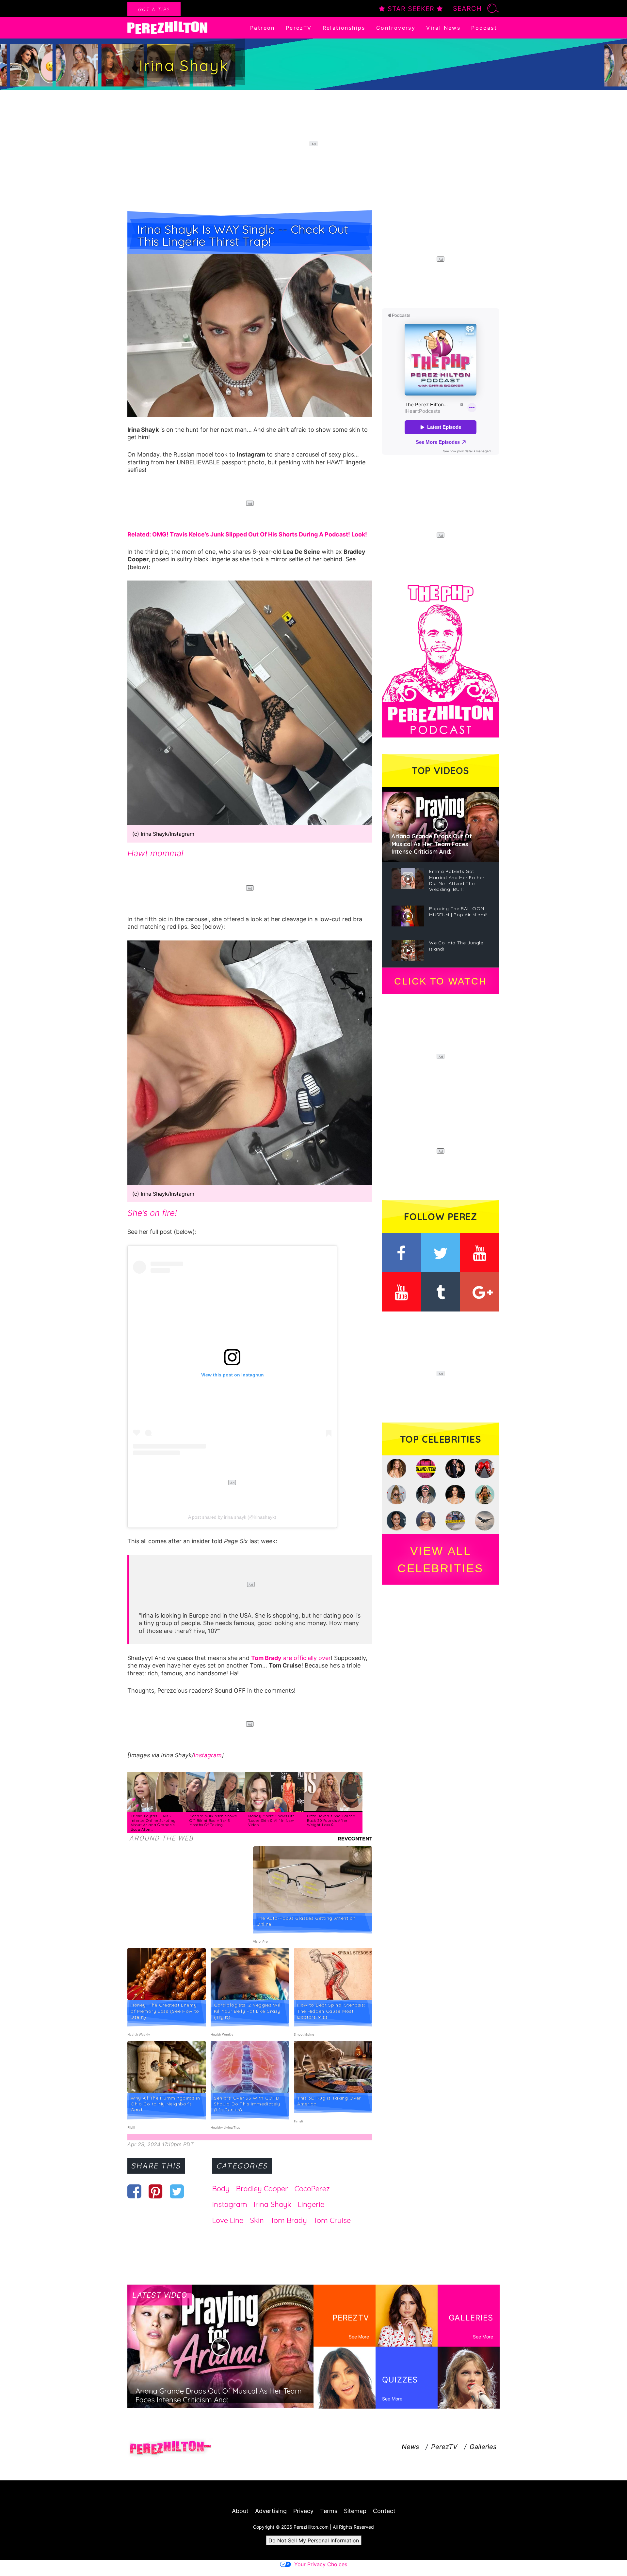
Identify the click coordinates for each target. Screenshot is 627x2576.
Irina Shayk (273, 2204)
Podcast (484, 28)
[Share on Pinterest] (156, 2191)
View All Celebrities (441, 1560)
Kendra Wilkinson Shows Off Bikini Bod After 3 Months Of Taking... (213, 1820)
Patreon (263, 28)
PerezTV (299, 28)
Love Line (228, 2220)
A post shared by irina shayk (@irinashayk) (232, 1517)
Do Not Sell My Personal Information (314, 2540)
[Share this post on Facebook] (134, 2191)
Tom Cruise (332, 2220)
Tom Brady (289, 2220)
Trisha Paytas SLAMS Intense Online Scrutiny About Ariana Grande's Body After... (153, 1823)
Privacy (303, 2511)
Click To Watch (440, 981)
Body (221, 2189)
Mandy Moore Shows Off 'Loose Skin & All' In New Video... (271, 1820)
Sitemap (355, 2511)
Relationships (344, 28)
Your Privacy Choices (321, 2564)
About (240, 2511)
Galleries (483, 2447)
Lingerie (311, 2204)
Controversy (396, 28)
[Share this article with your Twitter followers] (177, 2191)
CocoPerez (312, 2189)
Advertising (271, 2511)
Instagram (208, 1755)
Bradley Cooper (262, 2189)
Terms (329, 2511)
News (410, 2447)
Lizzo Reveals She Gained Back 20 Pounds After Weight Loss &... (331, 1820)
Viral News (443, 28)
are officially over (291, 1658)
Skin (257, 2220)
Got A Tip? (154, 9)
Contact (384, 2511)
